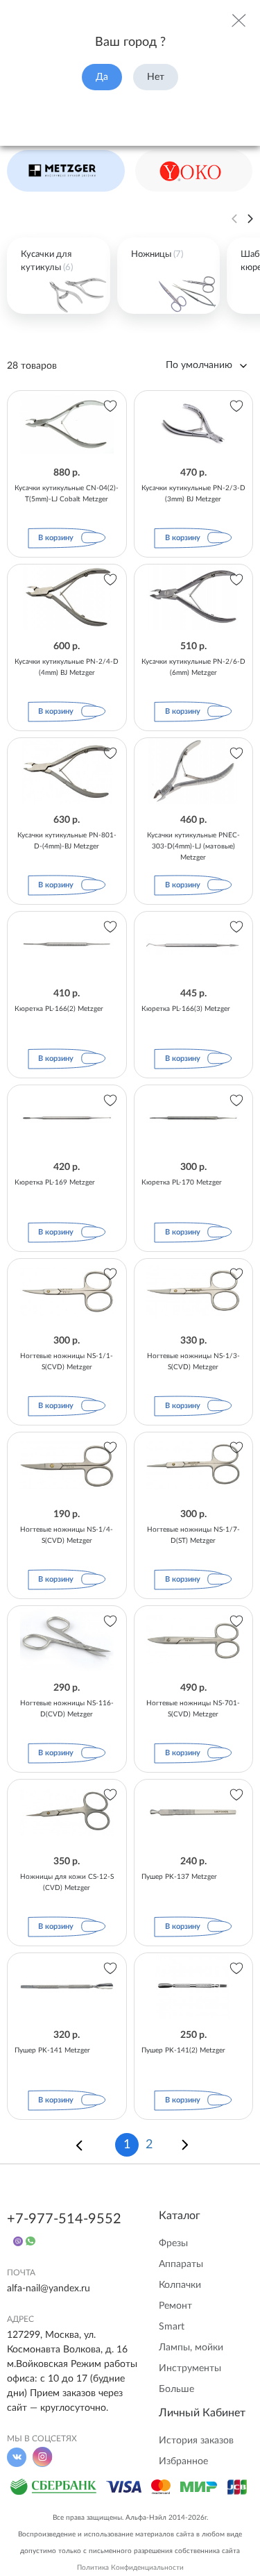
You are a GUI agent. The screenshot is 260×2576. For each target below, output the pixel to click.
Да (102, 77)
